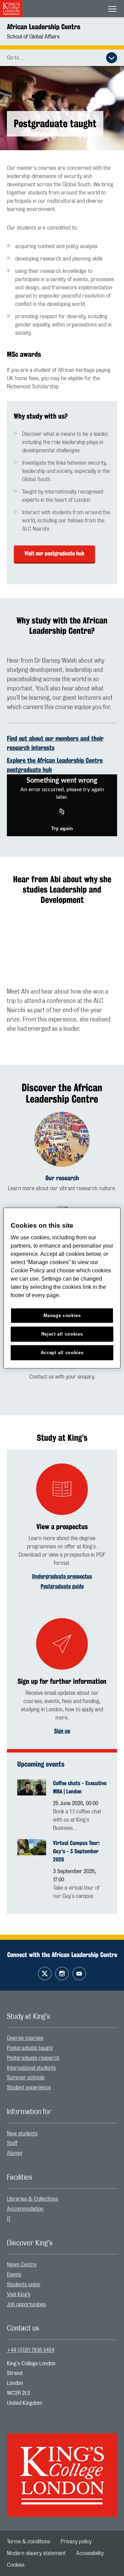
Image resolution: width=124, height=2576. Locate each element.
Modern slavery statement (36, 2553)
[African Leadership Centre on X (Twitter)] (45, 1974)
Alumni (14, 2153)
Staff (12, 2143)
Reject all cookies (62, 1334)
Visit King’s (19, 2295)
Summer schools (26, 2078)
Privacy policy (76, 2542)
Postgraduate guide (62, 1586)
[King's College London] (62, 2469)
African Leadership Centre (44, 27)
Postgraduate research (33, 2058)
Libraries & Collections (33, 2199)
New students (22, 2134)
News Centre (22, 2265)
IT (9, 2219)
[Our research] (62, 1139)
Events (14, 2275)
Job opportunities (26, 2304)
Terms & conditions (29, 2542)
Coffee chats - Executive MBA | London (80, 1787)
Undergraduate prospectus (62, 1576)
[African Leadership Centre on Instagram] (62, 1974)
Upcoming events (41, 1764)
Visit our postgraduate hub (54, 554)
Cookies (16, 2565)
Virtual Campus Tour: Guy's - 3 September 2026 (76, 1851)
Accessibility (90, 2553)
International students (31, 2068)
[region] (62, 1288)
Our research (62, 1178)
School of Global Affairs (33, 37)
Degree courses (25, 2038)
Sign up (62, 1731)
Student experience (29, 2088)
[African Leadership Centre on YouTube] (79, 1974)
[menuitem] (62, 2038)
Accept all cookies (62, 1353)
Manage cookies (62, 1315)
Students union (24, 2285)
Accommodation (25, 2209)
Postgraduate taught (30, 2048)
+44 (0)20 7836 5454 (31, 2350)
